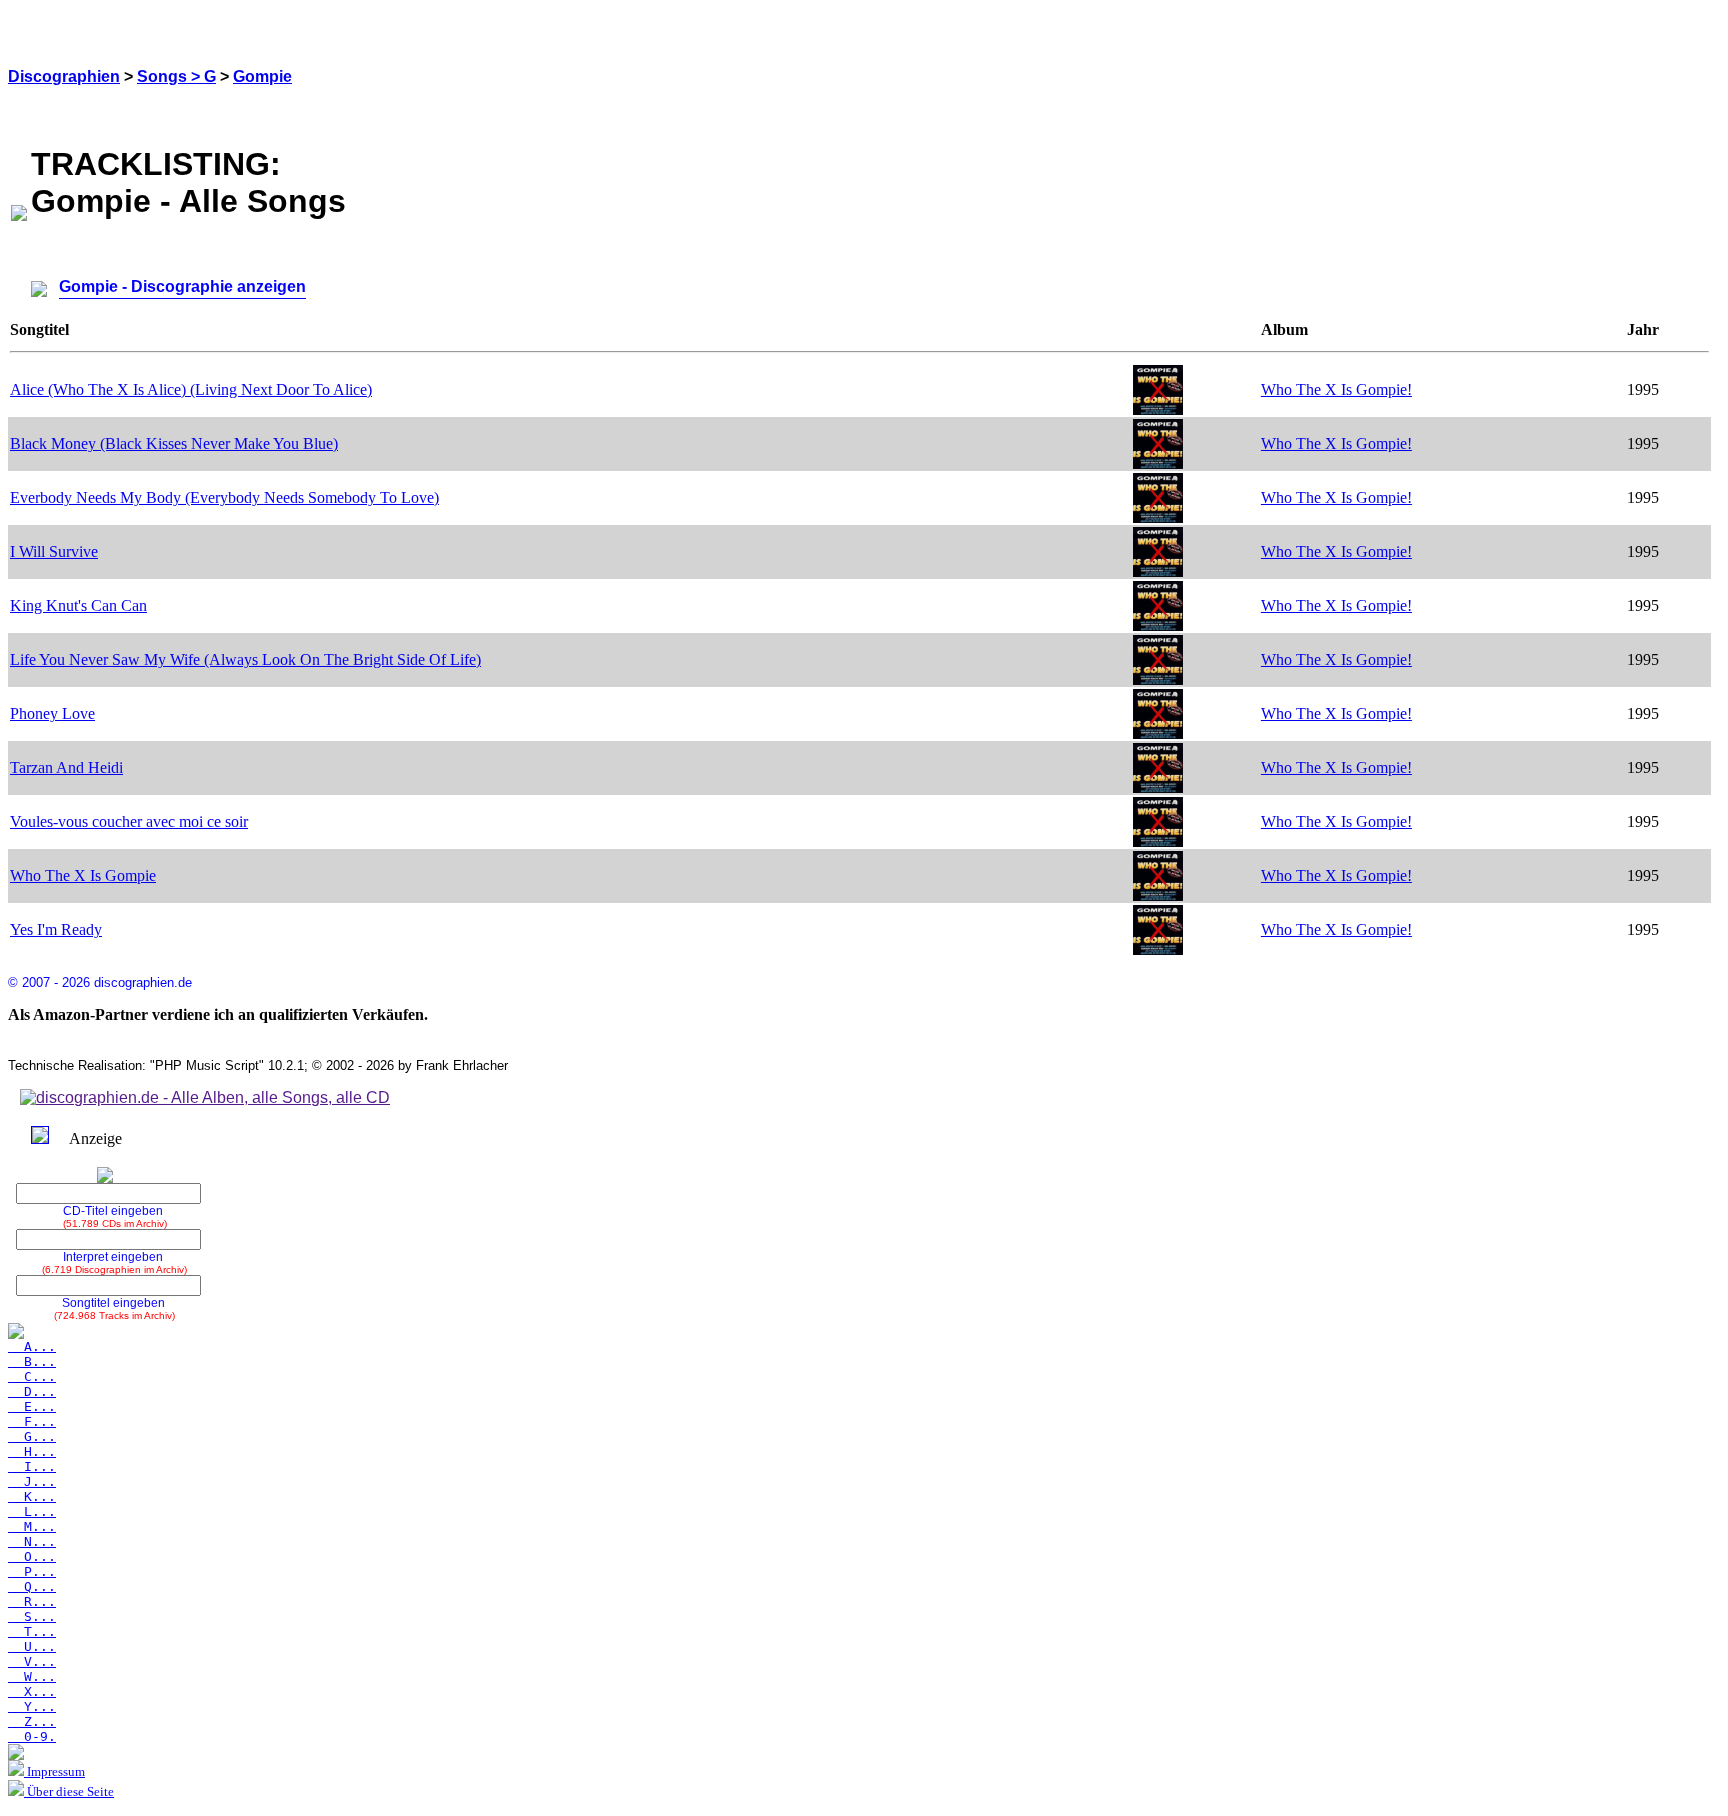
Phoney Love (52, 713)
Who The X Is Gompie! (1336, 389)
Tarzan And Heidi (66, 767)
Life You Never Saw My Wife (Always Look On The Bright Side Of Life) (245, 659)
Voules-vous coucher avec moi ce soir (129, 821)
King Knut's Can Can (78, 605)
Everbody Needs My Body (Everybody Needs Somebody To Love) (224, 497)
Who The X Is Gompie (83, 875)
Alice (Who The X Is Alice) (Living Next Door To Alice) (191, 389)
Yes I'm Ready (56, 929)
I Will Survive (54, 551)
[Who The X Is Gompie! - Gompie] (1158, 409)
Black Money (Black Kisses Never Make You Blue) (174, 443)
